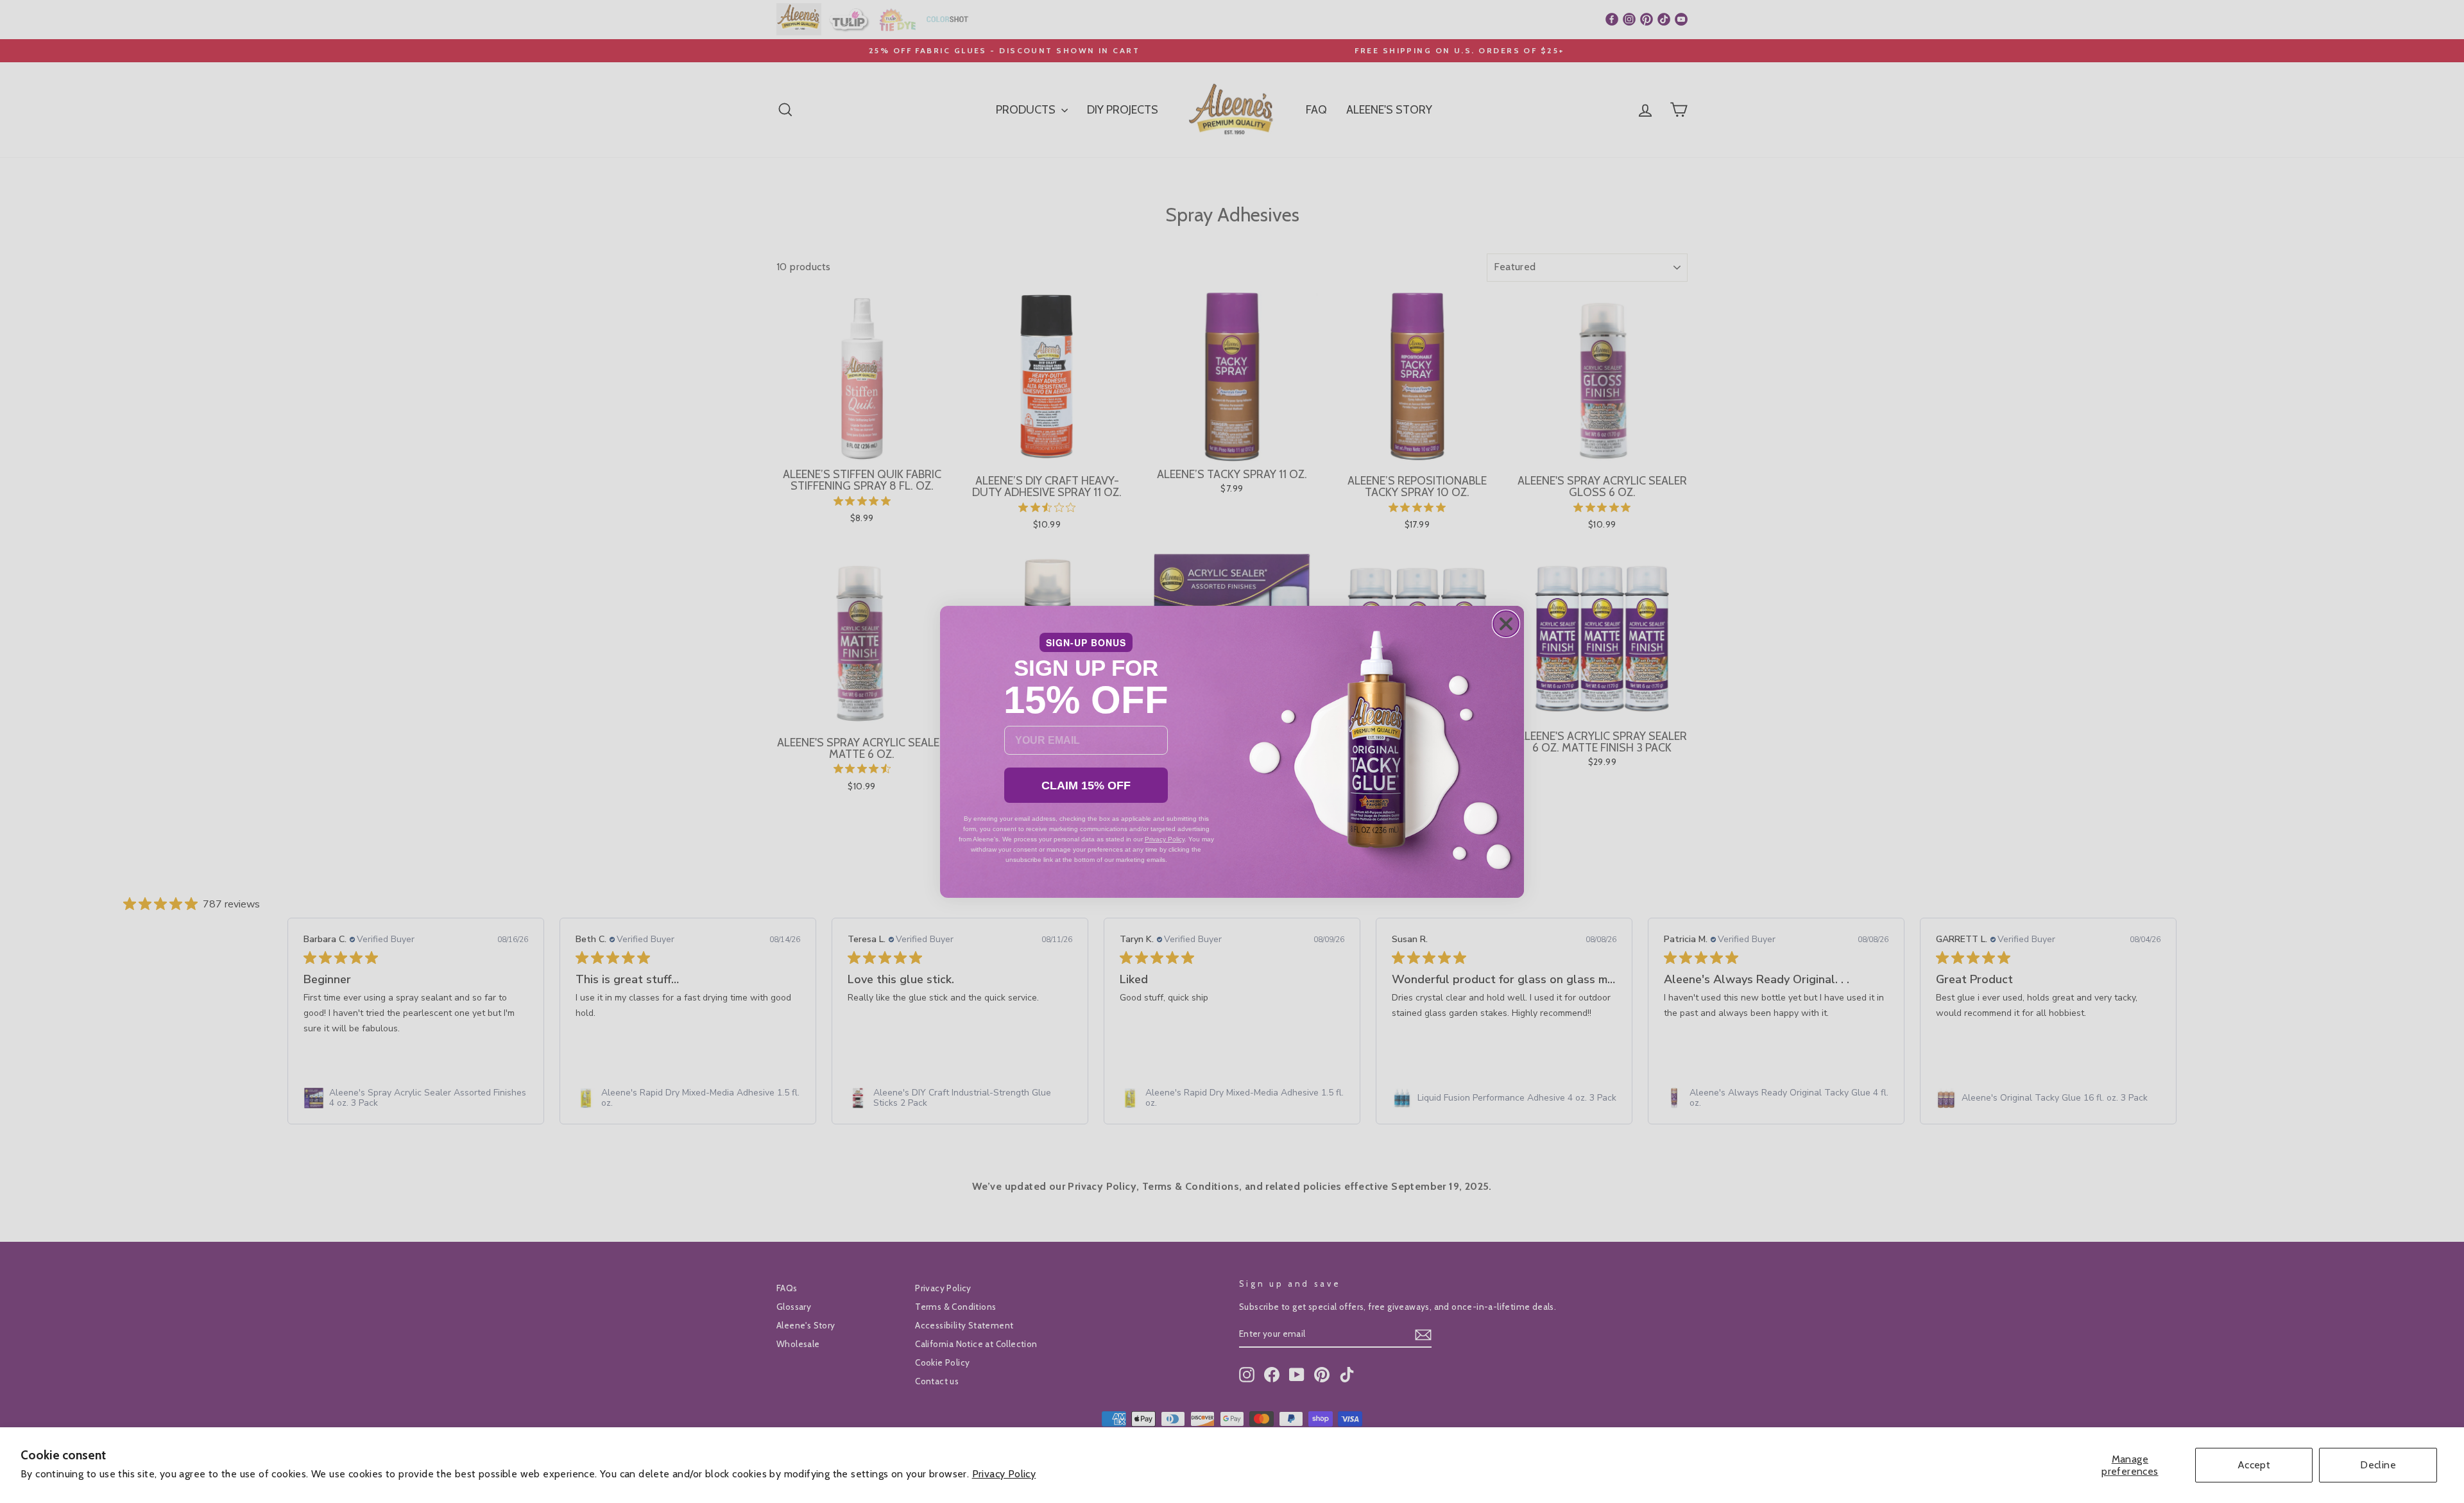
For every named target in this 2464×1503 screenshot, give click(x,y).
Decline (2378, 1465)
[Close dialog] (1506, 624)
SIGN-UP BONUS (1086, 642)
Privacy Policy (1004, 1474)
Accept (2254, 1465)
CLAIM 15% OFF (1086, 786)
